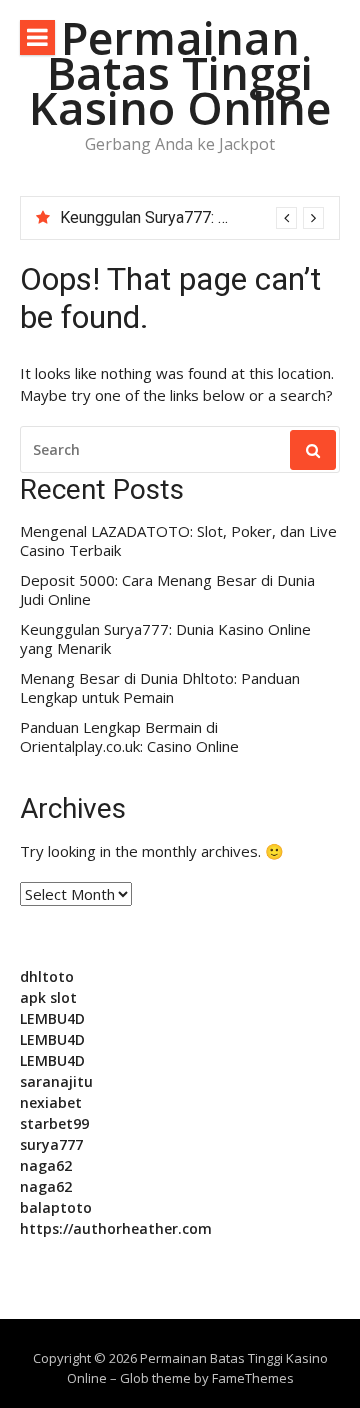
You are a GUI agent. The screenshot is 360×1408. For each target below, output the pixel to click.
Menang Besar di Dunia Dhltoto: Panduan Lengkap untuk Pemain (160, 688)
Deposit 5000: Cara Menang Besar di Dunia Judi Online (167, 590)
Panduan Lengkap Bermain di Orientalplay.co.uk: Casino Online (129, 737)
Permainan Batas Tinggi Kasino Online (180, 72)
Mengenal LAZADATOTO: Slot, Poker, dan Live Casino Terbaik (178, 541)
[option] (192, 218)
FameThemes (253, 1378)
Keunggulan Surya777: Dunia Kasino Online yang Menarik (165, 639)
